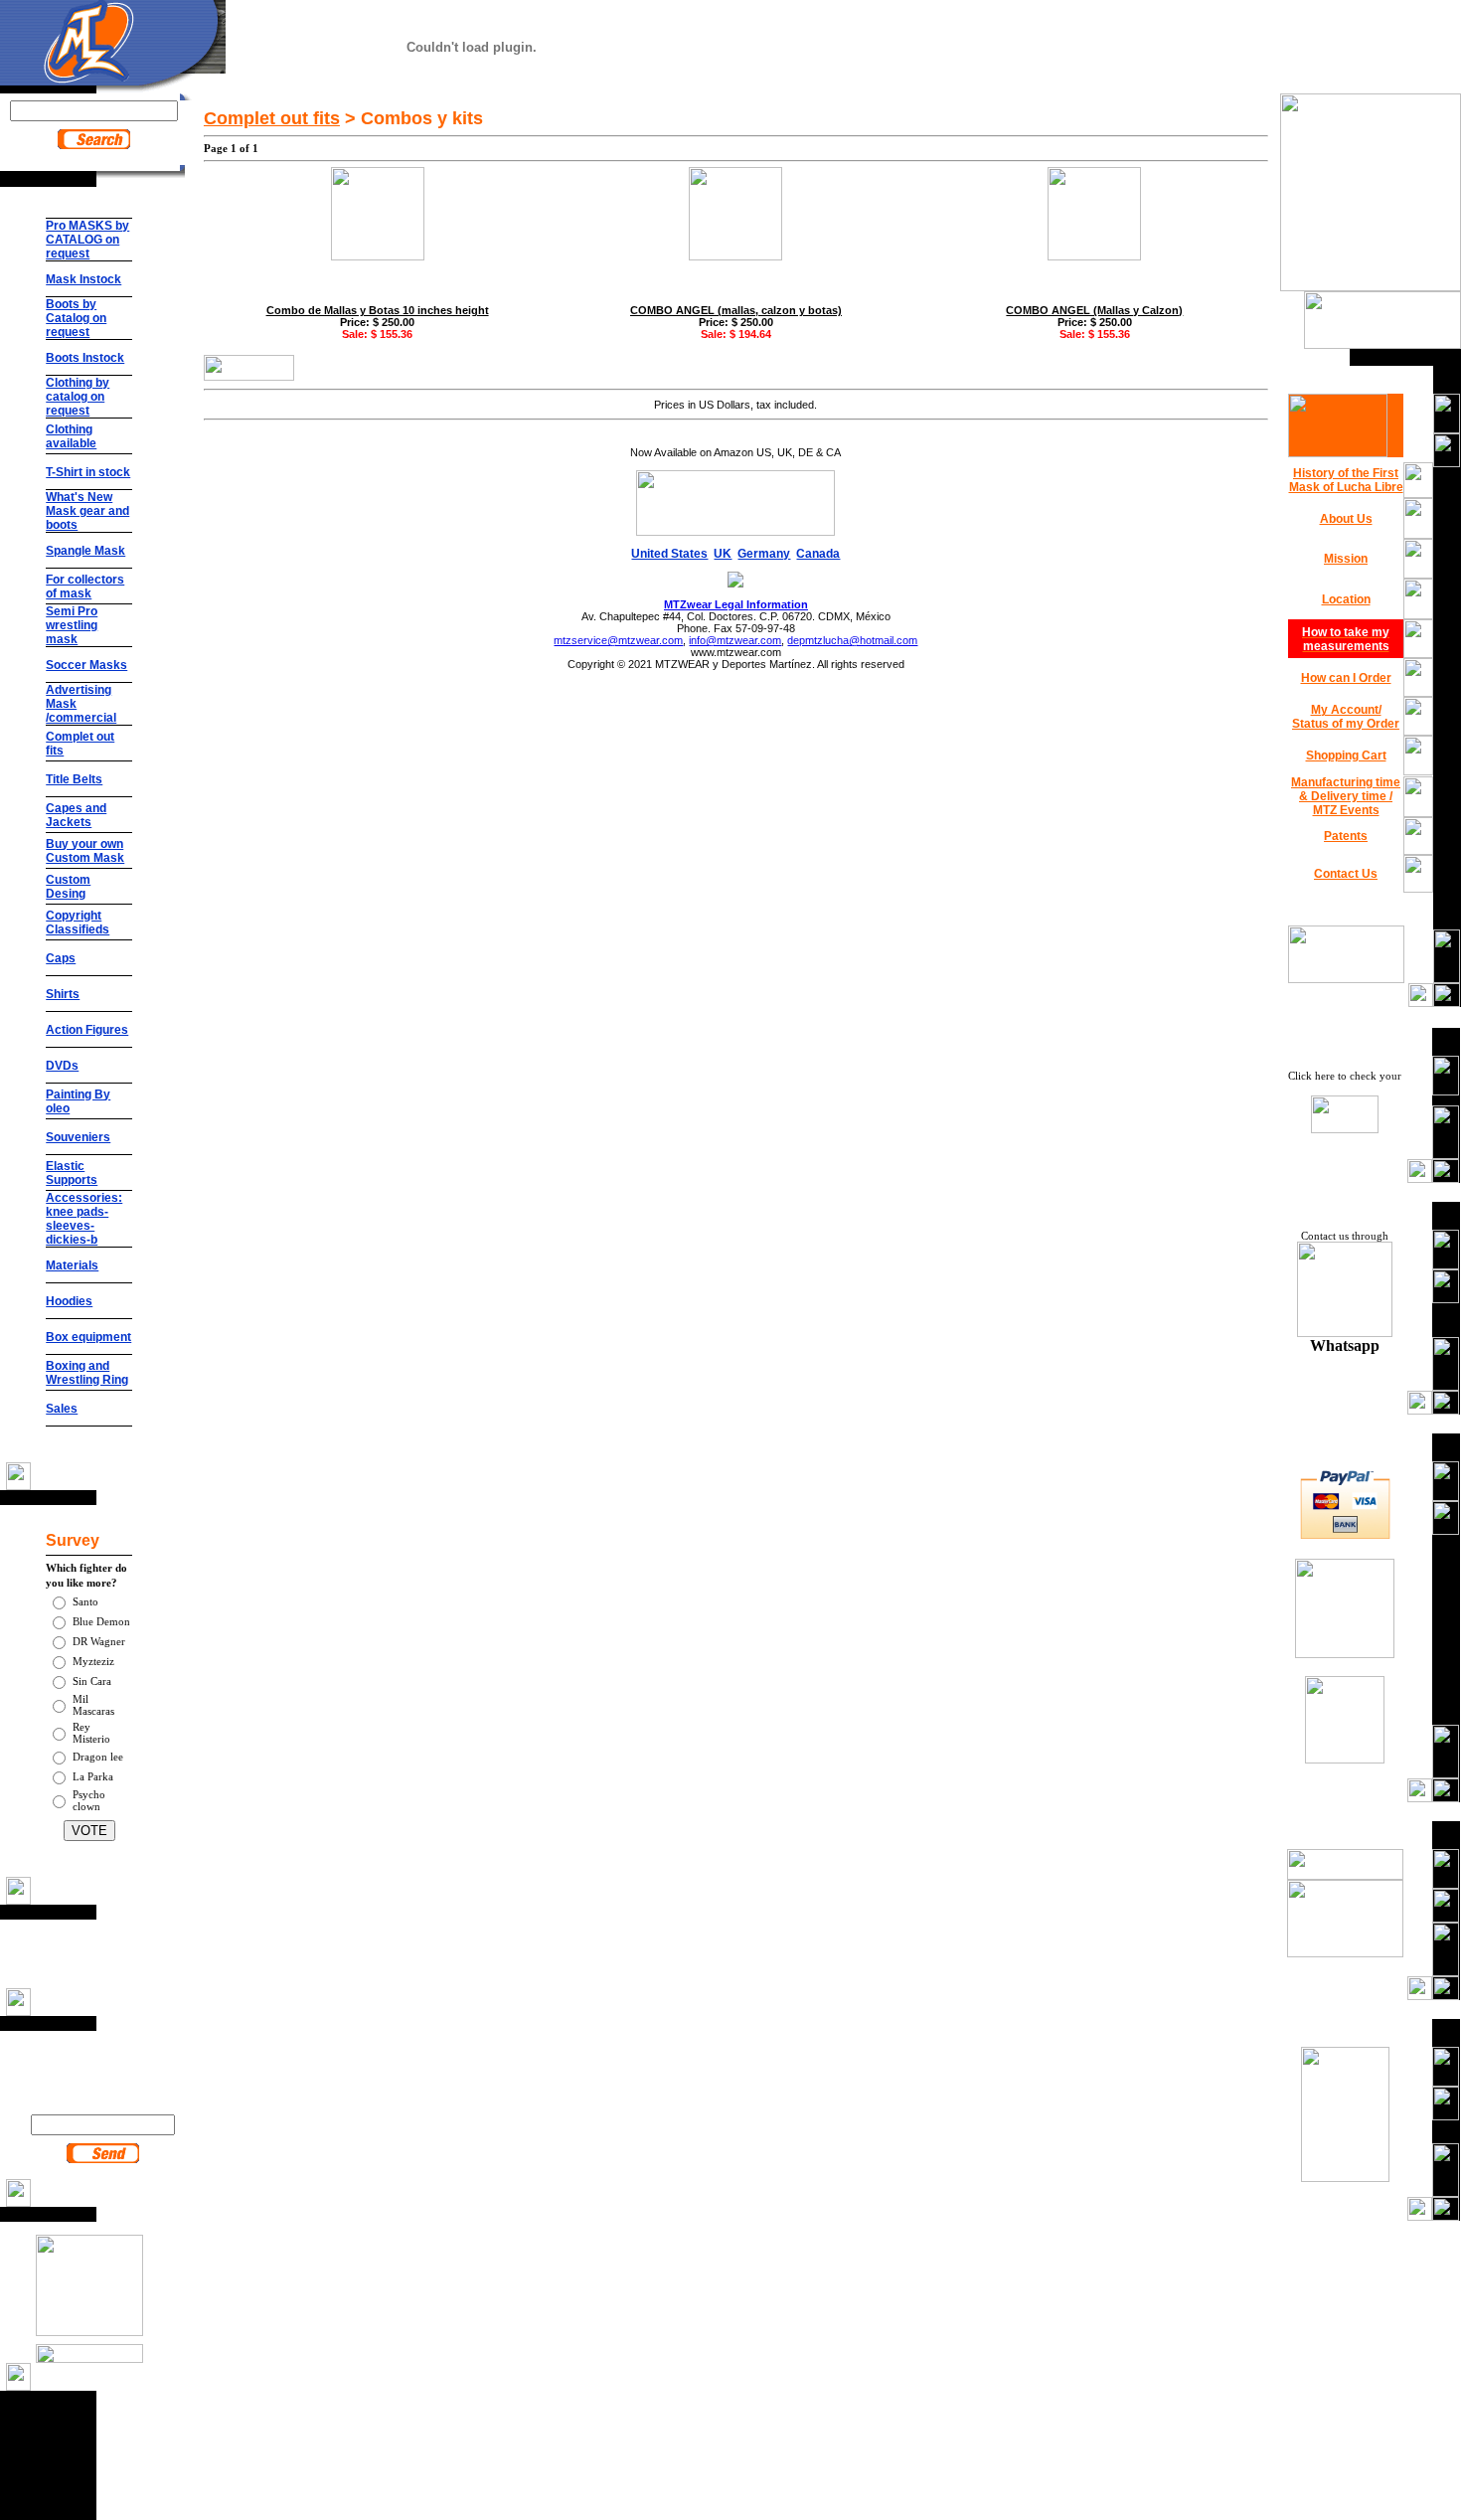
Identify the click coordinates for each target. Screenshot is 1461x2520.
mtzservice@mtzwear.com (618, 640)
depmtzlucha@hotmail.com (852, 640)
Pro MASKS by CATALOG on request (87, 240)
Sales (62, 1409)
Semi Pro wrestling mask (72, 625)
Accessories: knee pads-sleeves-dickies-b (84, 1219)
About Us (1346, 519)
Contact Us (1346, 874)
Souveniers (78, 1137)
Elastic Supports (72, 1173)
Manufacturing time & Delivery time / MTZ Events (1346, 796)
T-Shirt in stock (88, 472)
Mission (1346, 559)
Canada (818, 554)
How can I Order (1346, 678)
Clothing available (71, 436)
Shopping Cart (1346, 756)
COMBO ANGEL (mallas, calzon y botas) (736, 310)
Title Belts (74, 779)
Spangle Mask (85, 551)
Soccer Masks (86, 665)
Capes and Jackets (76, 815)
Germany (764, 554)
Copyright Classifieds (78, 923)
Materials (72, 1265)
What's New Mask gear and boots (87, 511)
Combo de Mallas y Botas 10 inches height (378, 310)
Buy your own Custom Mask (85, 851)
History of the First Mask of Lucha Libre (1346, 480)
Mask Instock (83, 279)
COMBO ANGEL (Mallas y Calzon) (1094, 310)
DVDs (62, 1066)
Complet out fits (272, 118)
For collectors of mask (85, 587)
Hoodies (69, 1301)
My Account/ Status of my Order (1346, 717)
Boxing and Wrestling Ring (87, 1373)
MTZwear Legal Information (736, 604)
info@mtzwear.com (735, 640)
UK (723, 554)
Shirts (63, 994)
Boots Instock (85, 358)
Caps (61, 958)
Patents (1346, 836)
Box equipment (88, 1337)
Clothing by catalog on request (78, 397)
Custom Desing (68, 887)
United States (669, 554)
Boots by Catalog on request (76, 318)
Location (1346, 599)
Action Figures (87, 1030)
